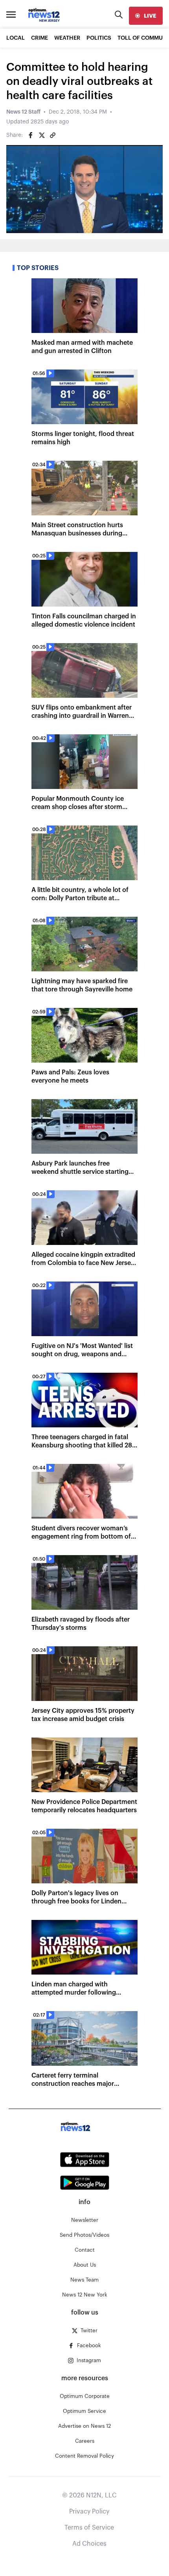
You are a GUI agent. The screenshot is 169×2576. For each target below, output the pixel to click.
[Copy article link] (53, 135)
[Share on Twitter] (42, 135)
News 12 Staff (23, 112)
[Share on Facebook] (31, 135)
